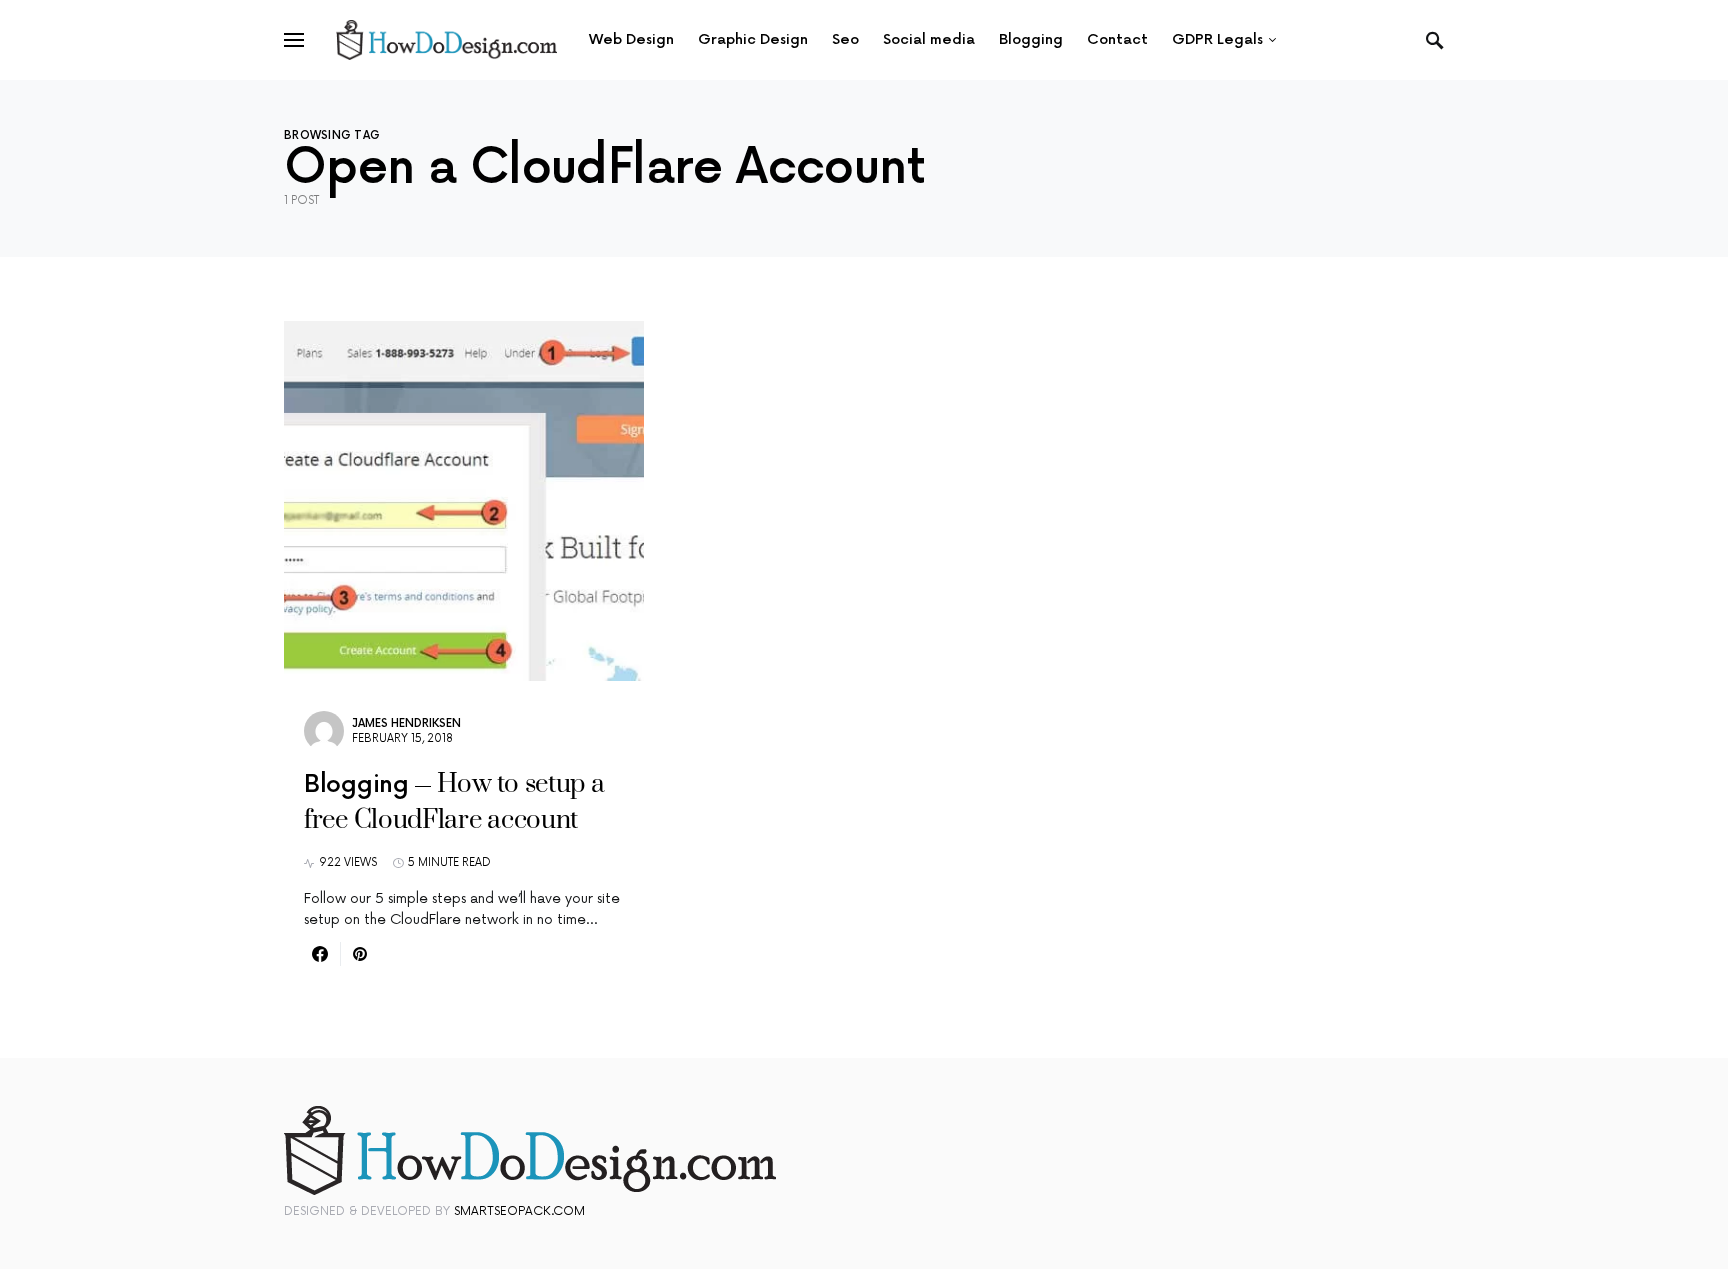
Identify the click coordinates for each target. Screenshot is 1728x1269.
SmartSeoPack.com (519, 1211)
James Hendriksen (406, 723)
